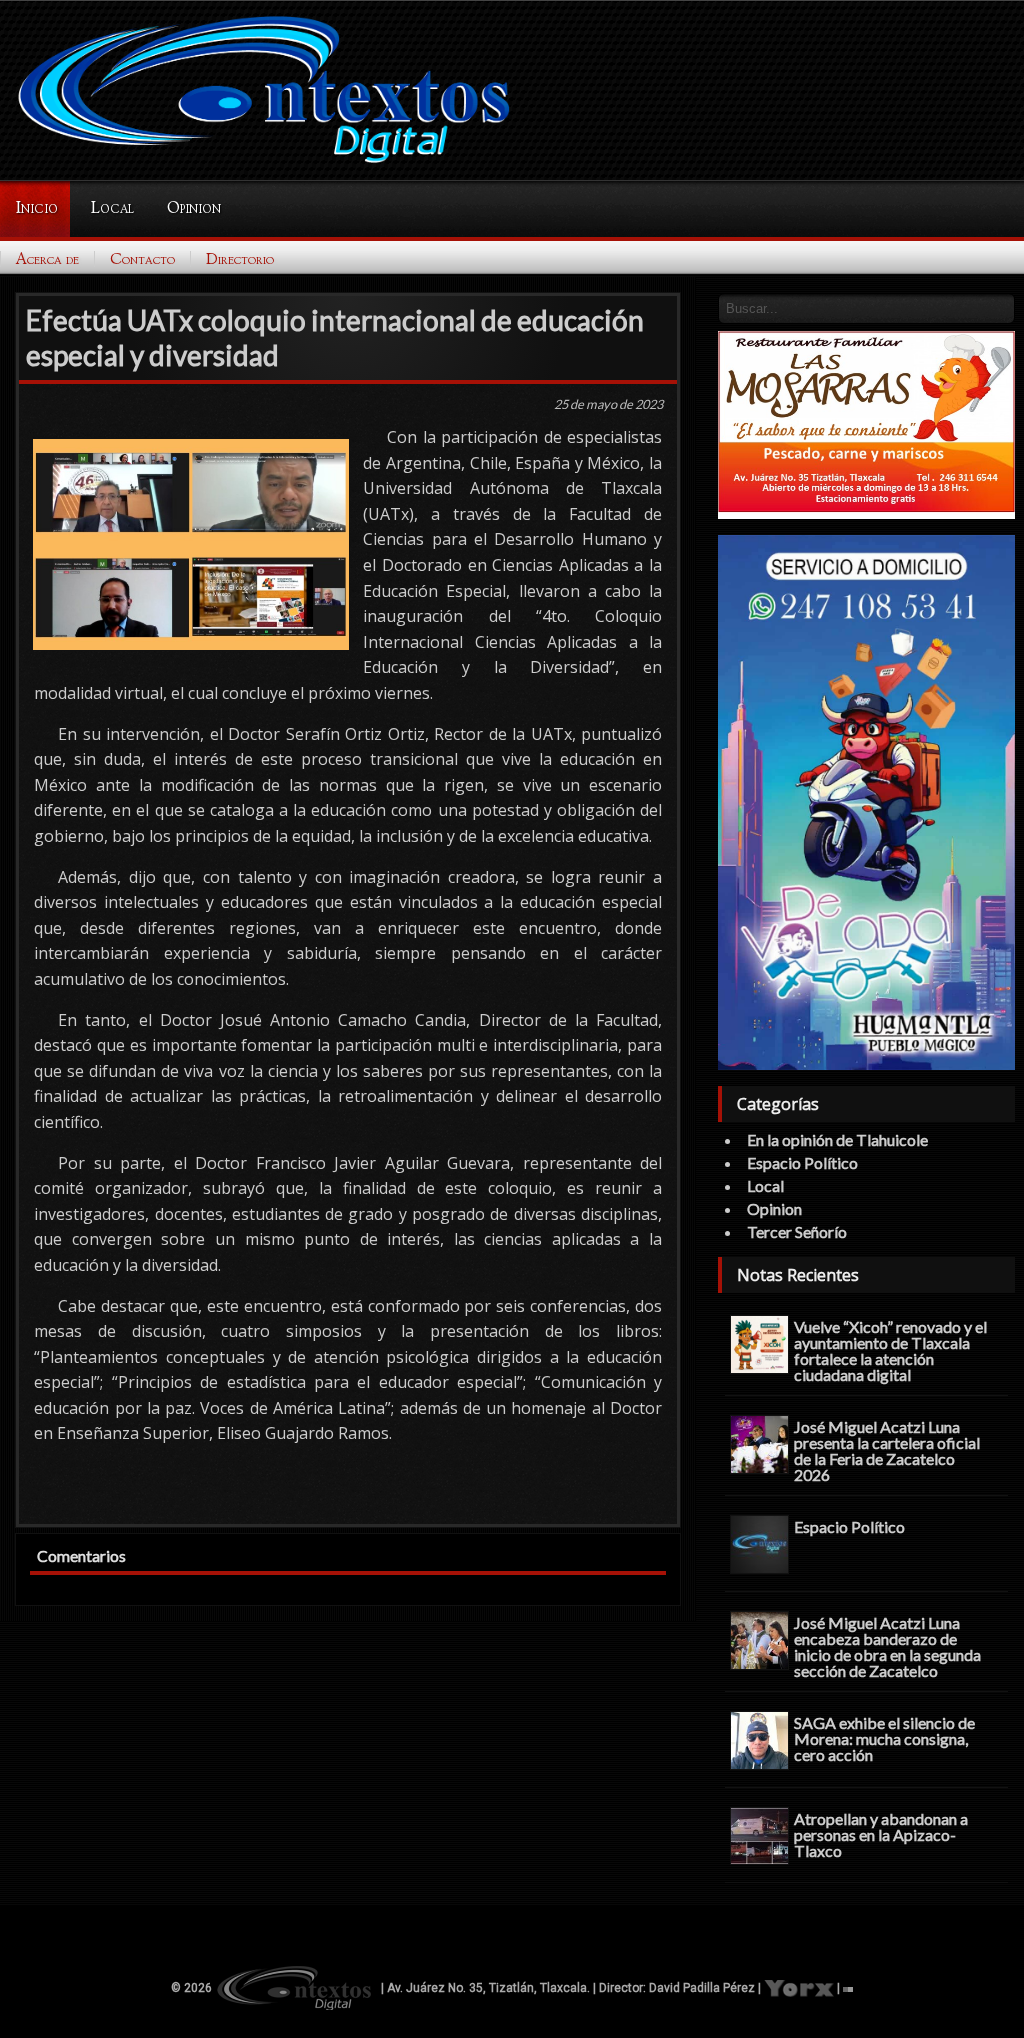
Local (112, 208)
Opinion (194, 208)
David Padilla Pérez (702, 1988)
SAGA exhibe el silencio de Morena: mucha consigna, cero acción (884, 1738)
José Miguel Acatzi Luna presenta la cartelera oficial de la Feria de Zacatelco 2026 (887, 1450)
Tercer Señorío (797, 1231)
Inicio (36, 208)
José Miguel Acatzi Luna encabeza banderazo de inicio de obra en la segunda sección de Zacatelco (887, 1646)
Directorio (240, 259)
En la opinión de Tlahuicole (837, 1139)
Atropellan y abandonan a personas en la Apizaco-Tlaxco (881, 1834)
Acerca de (47, 259)
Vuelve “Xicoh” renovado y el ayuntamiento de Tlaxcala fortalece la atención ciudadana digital (890, 1350)
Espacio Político (802, 1162)
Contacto (142, 259)
